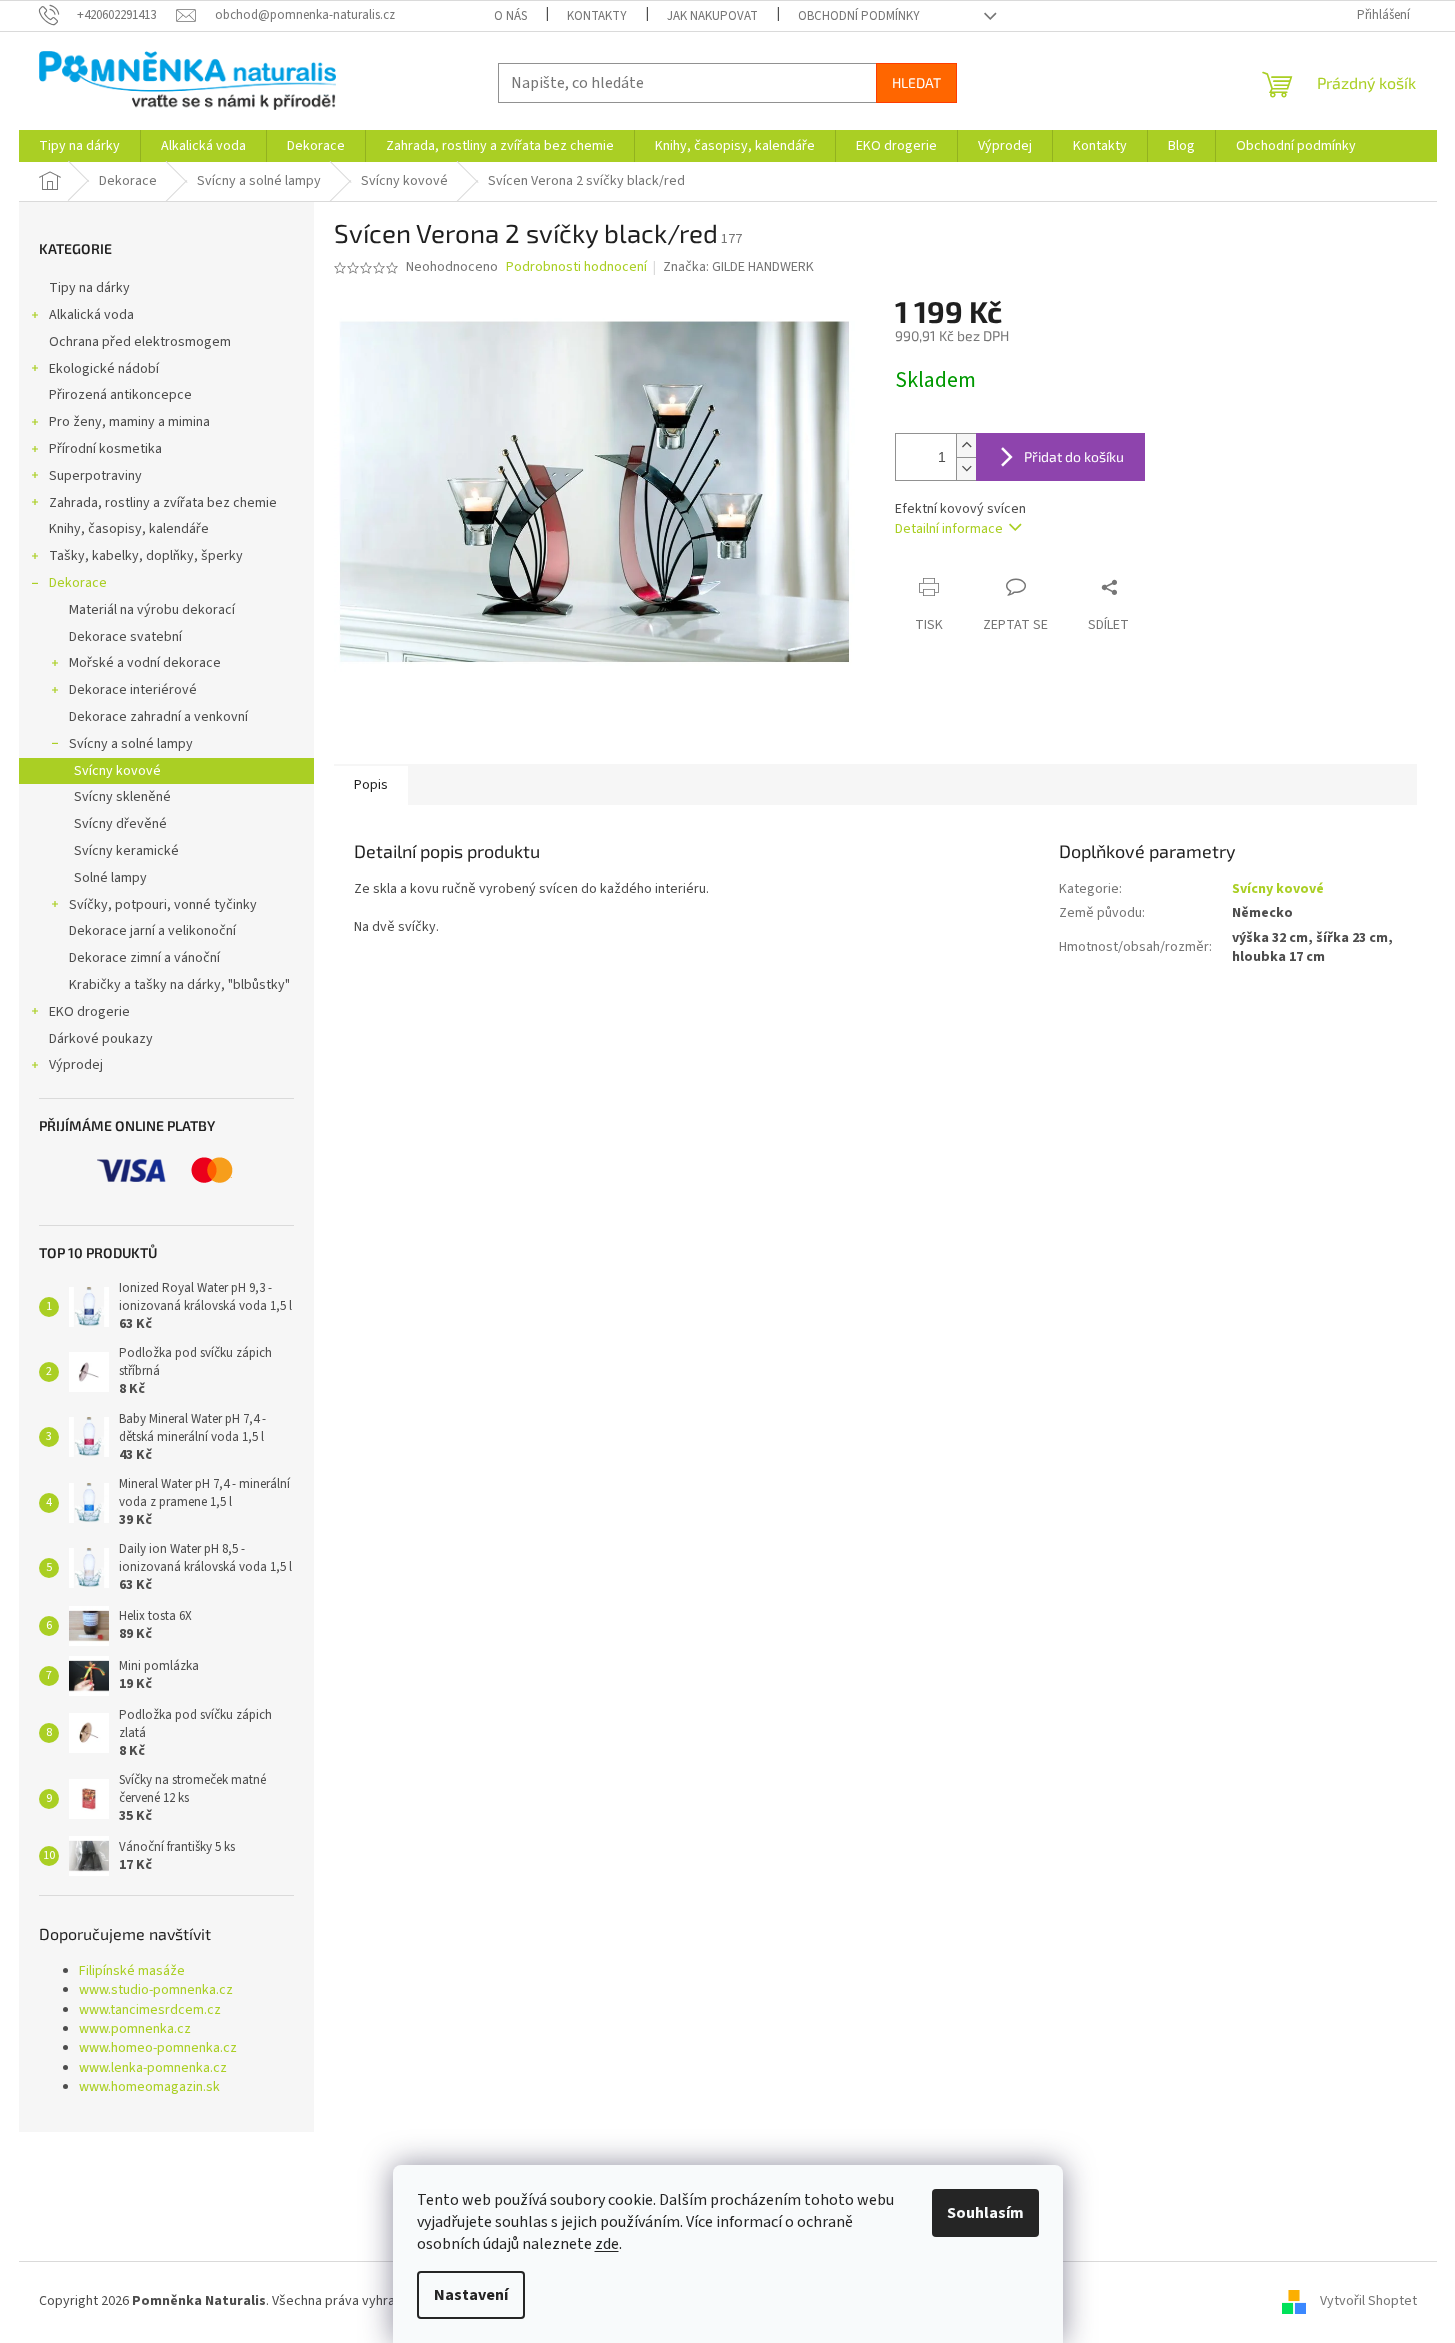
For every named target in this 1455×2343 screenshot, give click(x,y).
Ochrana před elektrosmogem (140, 342)
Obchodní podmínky (859, 16)
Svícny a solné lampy (131, 744)
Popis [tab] (371, 785)
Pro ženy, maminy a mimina (129, 422)
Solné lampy (110, 878)
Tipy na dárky (89, 288)
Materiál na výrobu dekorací (152, 610)
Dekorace (78, 583)
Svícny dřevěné (120, 824)
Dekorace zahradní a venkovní (158, 717)
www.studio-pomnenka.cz (156, 1990)
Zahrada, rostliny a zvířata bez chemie (163, 503)
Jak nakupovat (712, 16)
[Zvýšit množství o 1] (966, 445)
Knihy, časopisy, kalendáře (129, 529)
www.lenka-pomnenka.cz (153, 2068)
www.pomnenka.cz (135, 2029)
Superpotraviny (95, 476)
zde (607, 2244)
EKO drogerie (89, 1012)
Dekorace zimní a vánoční (144, 958)
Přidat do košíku (1074, 456)
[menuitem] (79, 146)
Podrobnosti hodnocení (576, 267)
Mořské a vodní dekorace (145, 663)
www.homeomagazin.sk (149, 2087)
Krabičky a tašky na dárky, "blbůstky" (179, 985)
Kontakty (597, 16)
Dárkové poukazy (101, 1039)
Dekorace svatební (125, 637)
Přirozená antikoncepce (120, 395)
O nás (510, 16)
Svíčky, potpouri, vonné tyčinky (163, 905)
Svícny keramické (126, 851)
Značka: (738, 267)
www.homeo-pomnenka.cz (158, 2048)
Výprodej (76, 1065)
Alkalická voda (91, 315)
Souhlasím (985, 2213)
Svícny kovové (117, 771)
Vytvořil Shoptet (1368, 2301)
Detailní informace (949, 529)
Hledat (916, 82)
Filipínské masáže (132, 1971)
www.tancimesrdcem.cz (150, 2010)
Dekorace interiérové (133, 690)
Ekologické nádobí (104, 369)
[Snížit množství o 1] (966, 468)
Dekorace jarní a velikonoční (152, 931)
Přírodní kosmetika (105, 449)
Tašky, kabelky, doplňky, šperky (146, 556)
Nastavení (471, 2295)
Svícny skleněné (122, 797)
